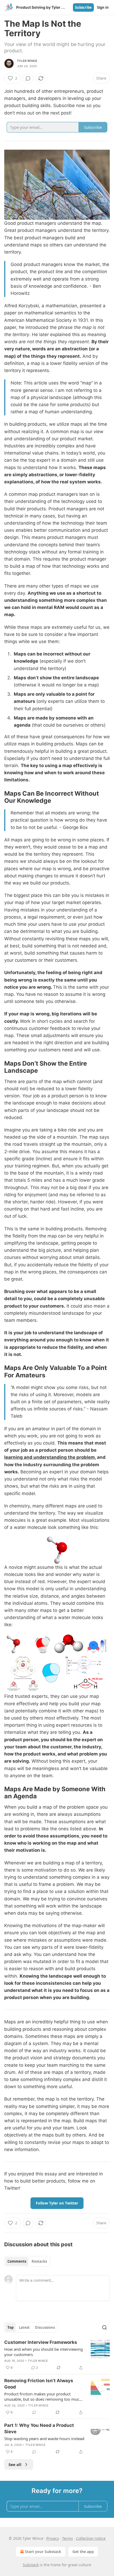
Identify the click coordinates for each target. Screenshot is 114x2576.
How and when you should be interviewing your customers (43, 2352)
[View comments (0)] (28, 78)
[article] (57, 2355)
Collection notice (91, 2538)
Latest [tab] (24, 2327)
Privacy (53, 2538)
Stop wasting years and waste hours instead (44, 2439)
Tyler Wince (27, 61)
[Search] (104, 2327)
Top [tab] (10, 2327)
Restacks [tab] (39, 2261)
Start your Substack (43, 2552)
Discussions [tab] (45, 2327)
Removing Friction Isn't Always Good (39, 2384)
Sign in (103, 7)
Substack (31, 2565)
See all (15, 2464)
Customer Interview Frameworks (41, 2342)
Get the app (83, 2552)
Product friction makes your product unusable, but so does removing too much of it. (43, 2396)
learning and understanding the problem (50, 1457)
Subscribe (83, 7)
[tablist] (27, 2261)
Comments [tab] (17, 2261)
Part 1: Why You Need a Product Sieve (39, 2428)
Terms (67, 2538)
